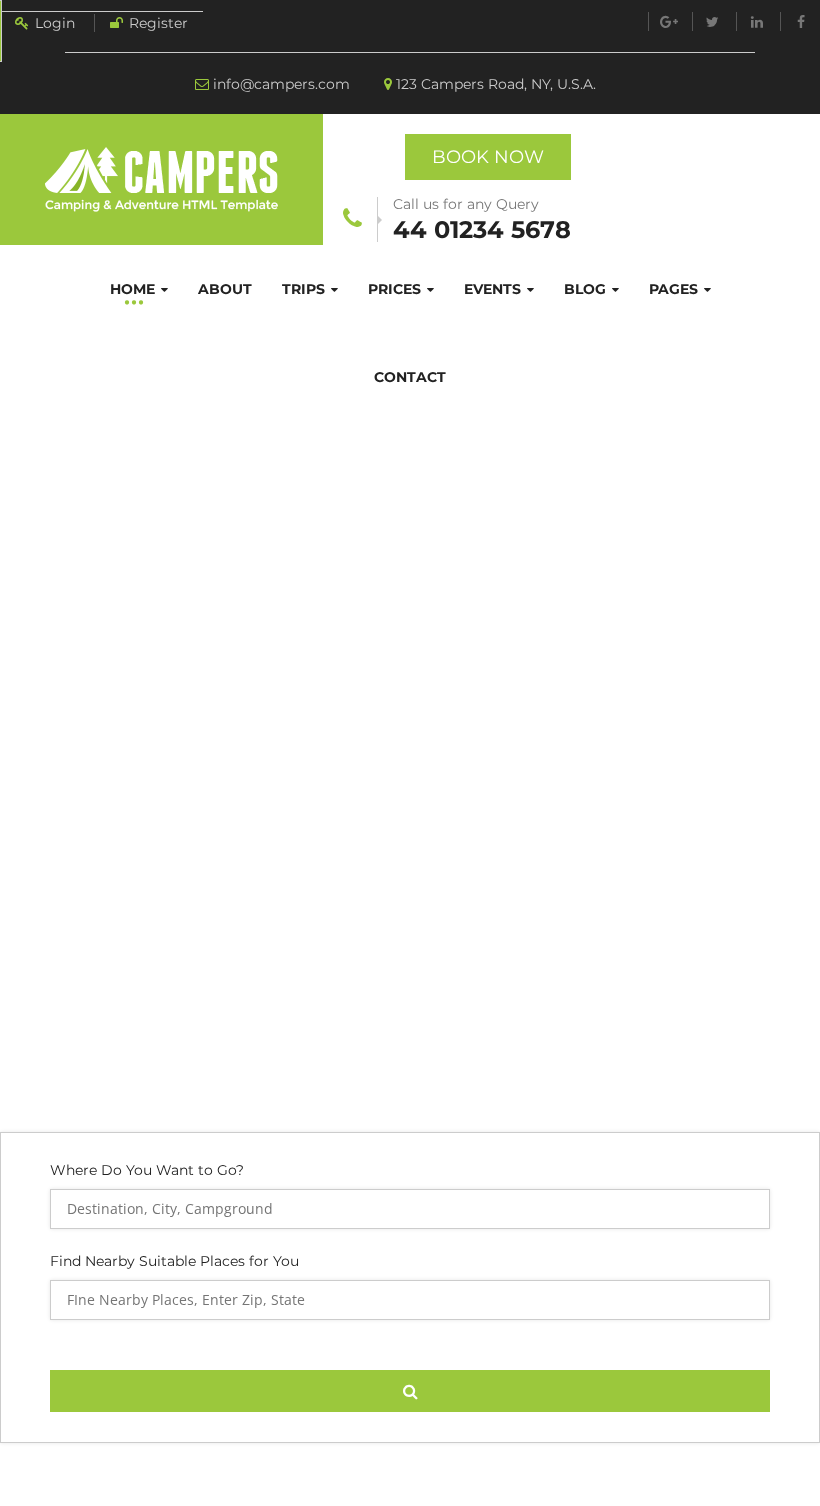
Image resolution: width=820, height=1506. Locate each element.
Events (492, 289)
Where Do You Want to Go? (147, 1171)
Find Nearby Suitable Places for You (174, 1261)
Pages (673, 289)
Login (55, 23)
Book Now (488, 157)
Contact (410, 377)
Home (132, 289)
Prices (394, 289)
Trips (303, 289)
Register (158, 23)
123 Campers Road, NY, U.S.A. (496, 84)
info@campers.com (281, 84)
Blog (585, 289)
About (225, 289)
